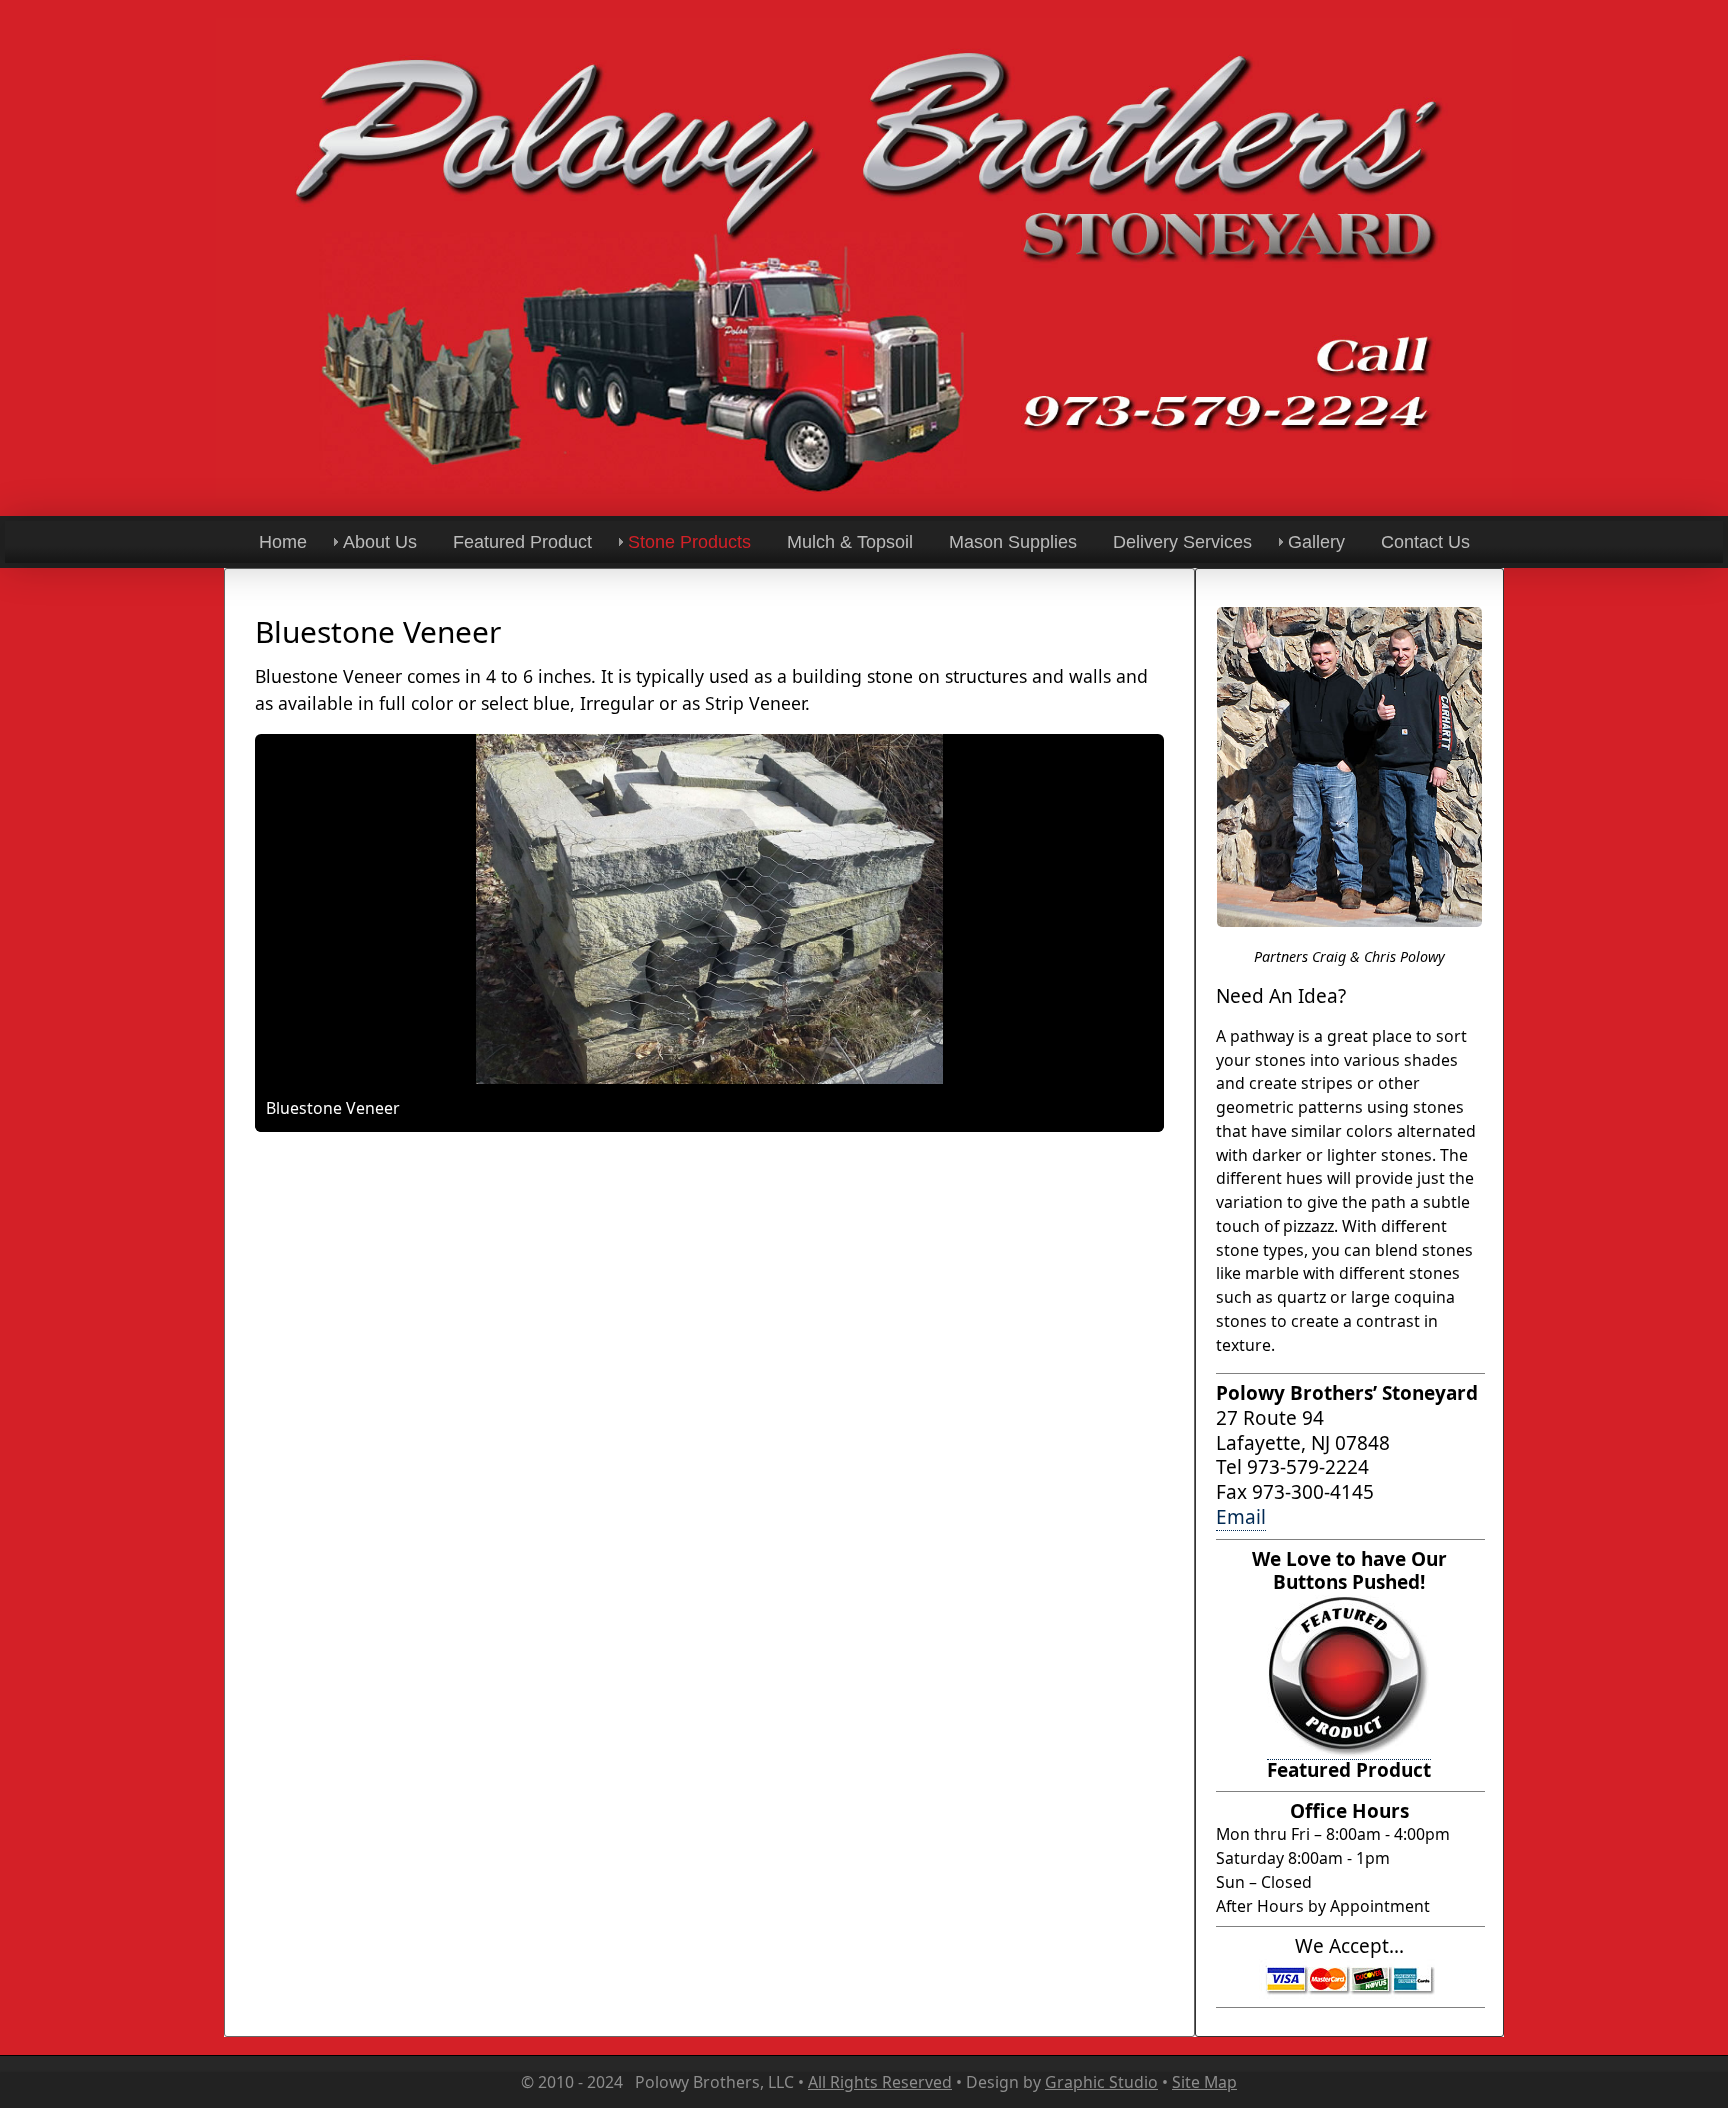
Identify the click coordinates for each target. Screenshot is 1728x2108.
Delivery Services (1182, 542)
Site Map (1204, 2082)
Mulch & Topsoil (850, 542)
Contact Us (1425, 542)
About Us (380, 542)
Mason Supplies (1013, 542)
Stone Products (689, 542)
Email (1241, 1517)
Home (283, 542)
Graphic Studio (1101, 2082)
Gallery (1316, 542)
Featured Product (522, 542)
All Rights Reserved (880, 2082)
